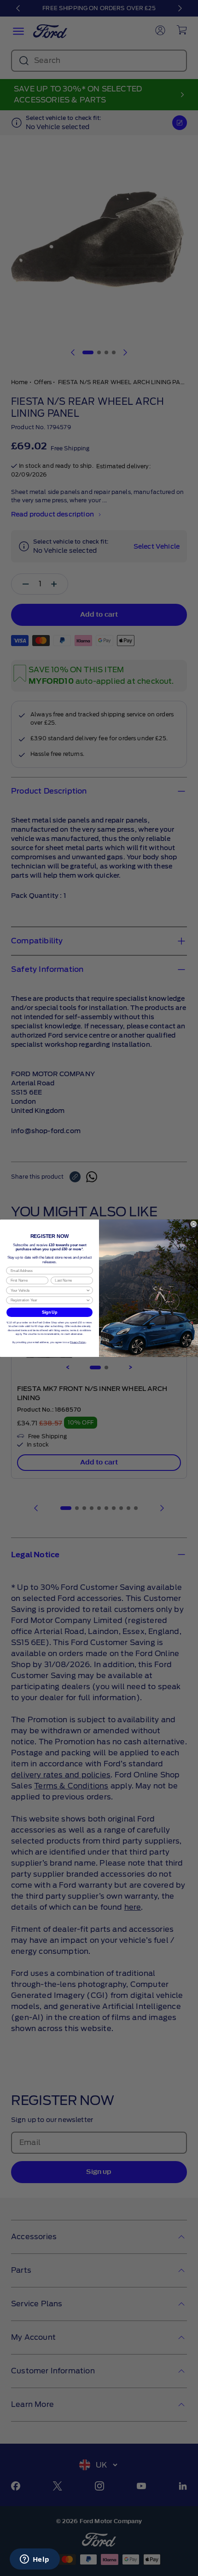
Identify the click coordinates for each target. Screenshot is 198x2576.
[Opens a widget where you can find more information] (35, 2560)
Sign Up (49, 1312)
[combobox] (48, 1290)
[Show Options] (88, 1290)
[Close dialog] (194, 1224)
